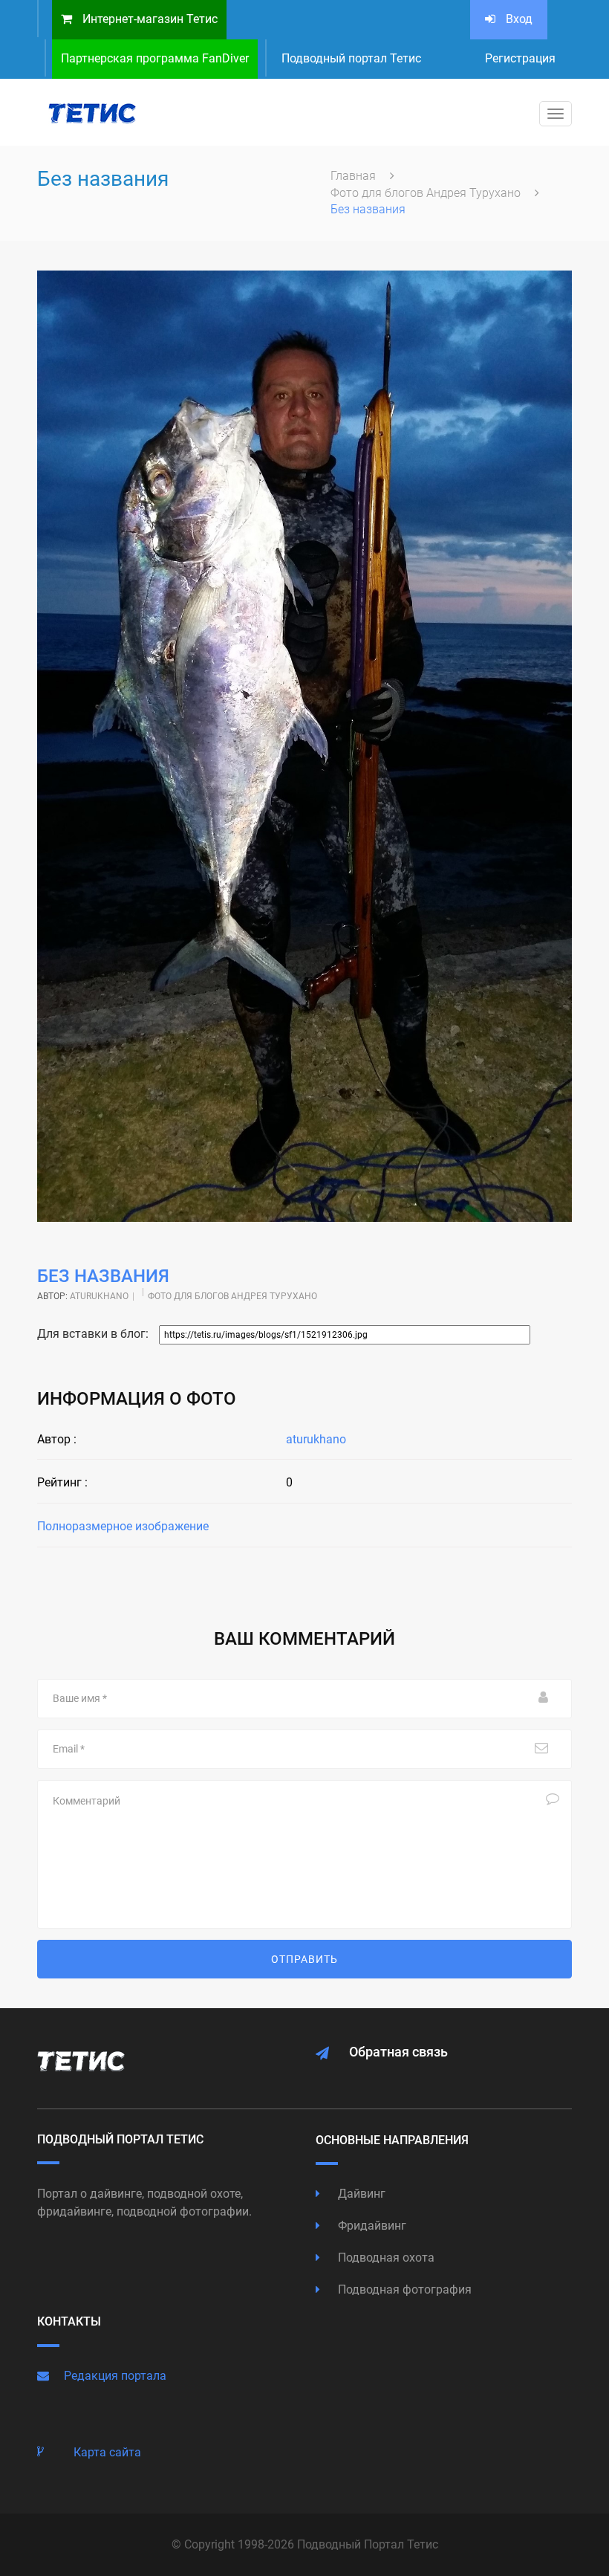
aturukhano (99, 1296)
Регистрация (520, 58)
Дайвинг (360, 2194)
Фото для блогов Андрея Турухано (427, 193)
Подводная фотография (403, 2289)
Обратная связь (398, 2052)
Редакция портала (115, 2376)
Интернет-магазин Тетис (149, 19)
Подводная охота (385, 2258)
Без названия (103, 1276)
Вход (518, 19)
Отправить (304, 1959)
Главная (355, 176)
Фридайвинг (371, 2226)
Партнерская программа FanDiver (155, 58)
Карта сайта (107, 2452)
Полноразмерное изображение (123, 1526)
